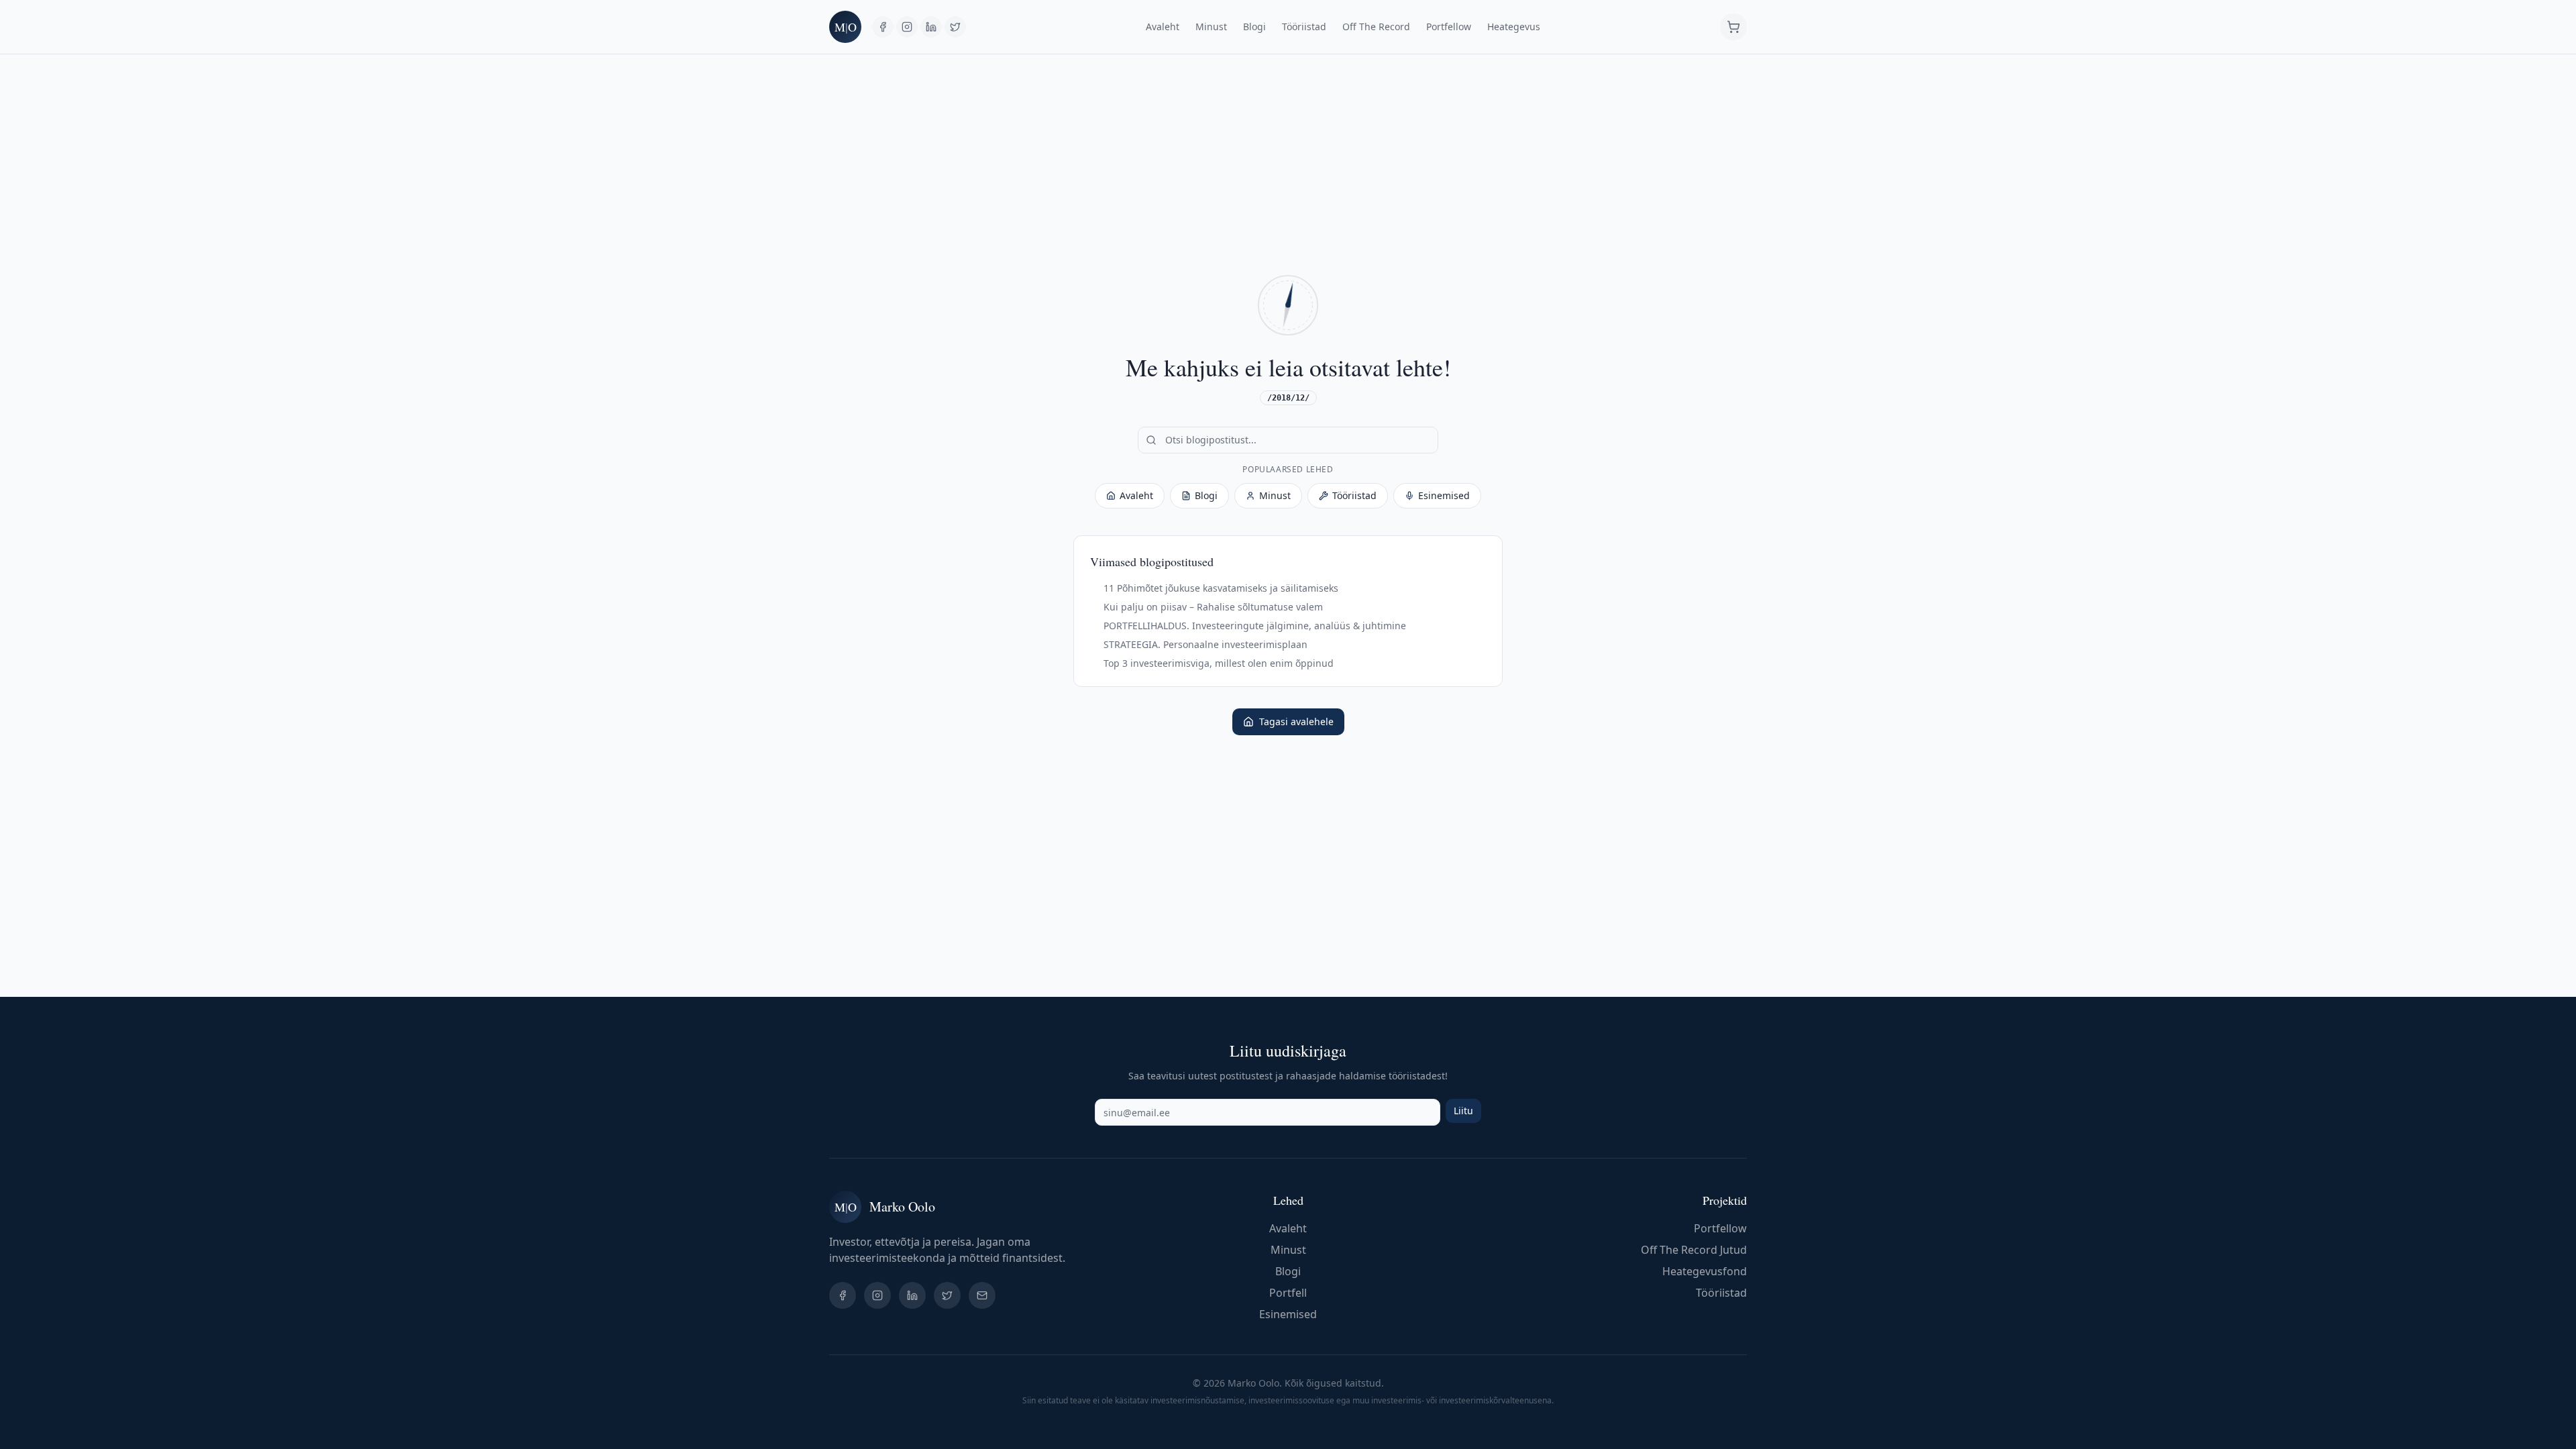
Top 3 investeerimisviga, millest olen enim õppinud (1219, 663)
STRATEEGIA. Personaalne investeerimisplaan (1205, 644)
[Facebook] (883, 27)
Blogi (1254, 26)
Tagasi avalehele (1296, 721)
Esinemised (1444, 495)
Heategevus (1514, 26)
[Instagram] (907, 27)
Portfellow (1449, 26)
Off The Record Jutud (1694, 1250)
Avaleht (1163, 26)
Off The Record (1376, 26)
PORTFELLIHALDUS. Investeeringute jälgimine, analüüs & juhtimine (1255, 626)
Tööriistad (1304, 26)
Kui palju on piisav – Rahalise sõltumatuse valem (1213, 607)
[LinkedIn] (931, 27)
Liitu (1463, 1111)
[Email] (982, 1295)
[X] (955, 27)
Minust (1211, 26)
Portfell (1288, 1293)
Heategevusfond (1705, 1271)
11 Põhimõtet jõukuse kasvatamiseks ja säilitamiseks (1221, 588)
